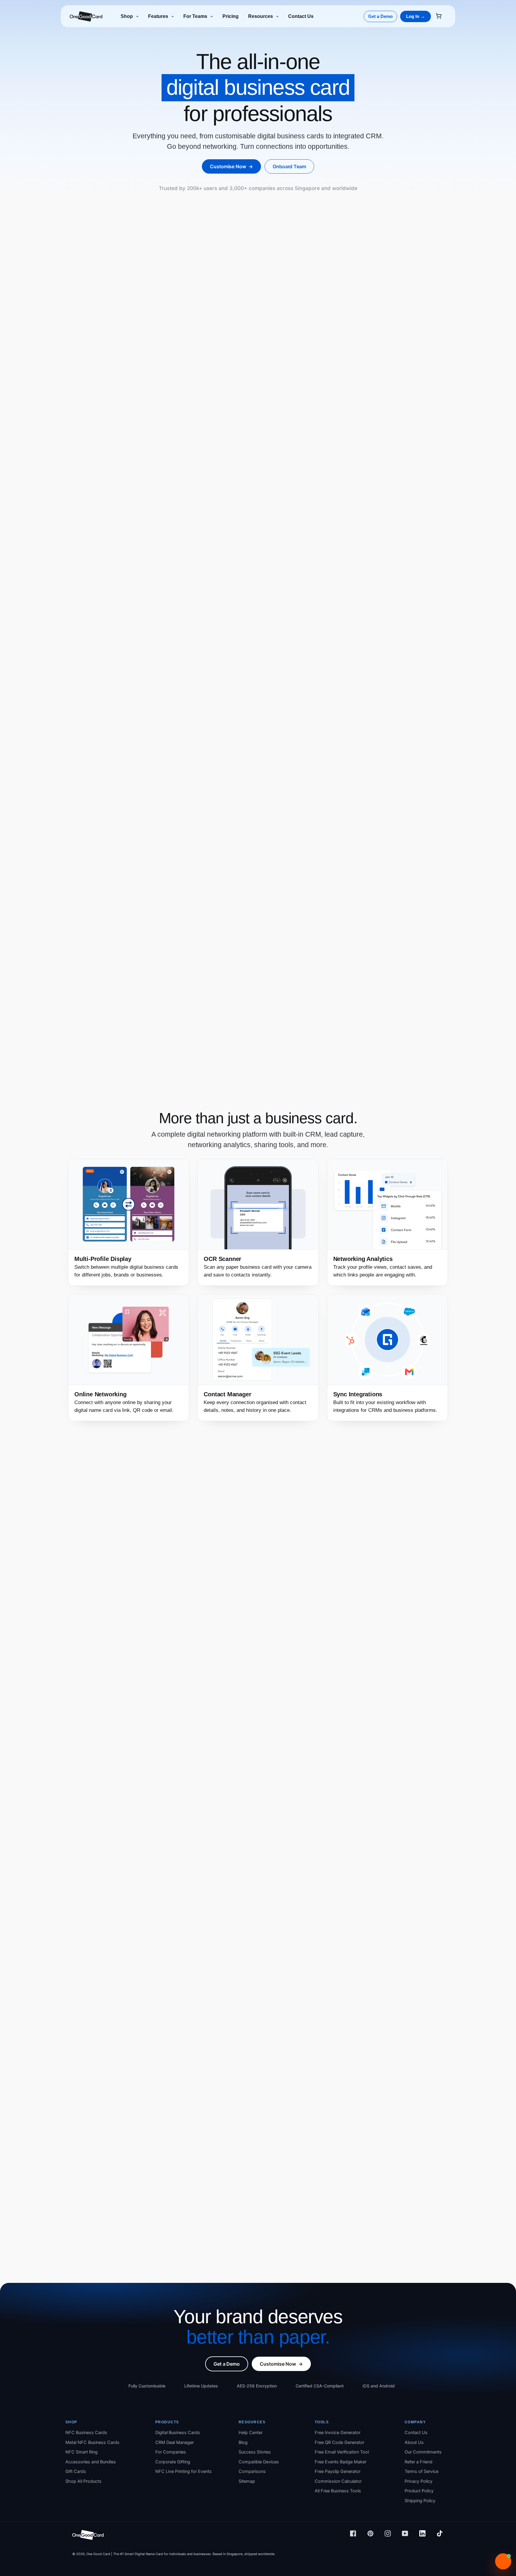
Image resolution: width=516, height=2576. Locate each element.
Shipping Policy (420, 2501)
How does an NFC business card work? (219, 2111)
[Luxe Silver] (277, 684)
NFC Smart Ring (82, 2452)
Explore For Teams (120, 1570)
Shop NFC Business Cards (407, 520)
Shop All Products (83, 2481)
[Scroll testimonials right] (444, 1719)
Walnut (178, 663)
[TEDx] (258, 1823)
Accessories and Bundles (91, 2462)
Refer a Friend (419, 2462)
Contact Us (416, 2433)
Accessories (260, 557)
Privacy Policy (419, 2481)
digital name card (262, 791)
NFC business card (259, 538)
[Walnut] (173, 684)
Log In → (416, 16)
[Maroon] (109, 684)
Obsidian (277, 663)
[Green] (93, 684)
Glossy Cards (218, 557)
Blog (243, 2442)
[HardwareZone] (322, 1823)
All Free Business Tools (338, 2491)
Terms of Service (421, 2471)
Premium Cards (131, 557)
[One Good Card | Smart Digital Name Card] (88, 2538)
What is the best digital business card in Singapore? (236, 2241)
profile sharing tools (270, 2000)
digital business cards (363, 1991)
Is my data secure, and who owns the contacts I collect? (242, 2192)
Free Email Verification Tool (342, 2452)
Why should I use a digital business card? (222, 2095)
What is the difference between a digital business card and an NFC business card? (277, 2078)
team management (315, 2000)
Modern (83, 663)
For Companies (171, 2452)
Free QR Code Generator (340, 2442)
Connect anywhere (383, 808)
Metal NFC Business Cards (92, 2442)
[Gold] (77, 684)
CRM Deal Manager (175, 2442)
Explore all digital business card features (237, 933)
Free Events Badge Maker (341, 2462)
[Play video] (122, 1880)
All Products (87, 557)
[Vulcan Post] (387, 1823)
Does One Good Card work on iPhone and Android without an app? (257, 2127)
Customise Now (231, 166)
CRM (209, 2000)
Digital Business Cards (178, 2433)
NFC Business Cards (86, 2433)
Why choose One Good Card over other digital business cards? (251, 1978)
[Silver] (85, 684)
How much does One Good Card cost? (218, 2176)
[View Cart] (441, 17)
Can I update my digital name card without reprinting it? (241, 2143)
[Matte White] (117, 684)
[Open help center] (503, 2561)
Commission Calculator (338, 2481)
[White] (293, 684)
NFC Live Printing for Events (183, 2471)
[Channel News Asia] (129, 1823)
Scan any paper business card (238, 1267)
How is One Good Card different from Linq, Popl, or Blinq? (244, 2225)
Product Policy (419, 2491)
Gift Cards (76, 2471)
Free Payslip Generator (338, 2471)
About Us (414, 2442)
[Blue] (101, 684)
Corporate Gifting (173, 2462)
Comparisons (252, 2471)
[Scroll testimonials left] (72, 1719)
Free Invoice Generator (338, 2433)
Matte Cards (176, 557)
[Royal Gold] (269, 684)
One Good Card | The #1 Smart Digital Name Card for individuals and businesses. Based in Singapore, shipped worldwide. (181, 2554)
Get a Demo (380, 16)
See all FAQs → (106, 1996)
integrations (346, 1410)
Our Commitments (423, 2452)
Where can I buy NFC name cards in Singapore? (230, 2160)
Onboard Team (289, 166)
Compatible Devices (259, 2462)
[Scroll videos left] (72, 1881)
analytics (349, 2000)
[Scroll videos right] (444, 1881)
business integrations (395, 2000)
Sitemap (247, 2481)
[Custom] (365, 684)
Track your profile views (360, 1267)
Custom (372, 663)
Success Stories (369, 1658)
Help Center (251, 2433)
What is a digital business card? (209, 2062)
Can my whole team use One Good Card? (221, 2209)
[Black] (285, 684)
